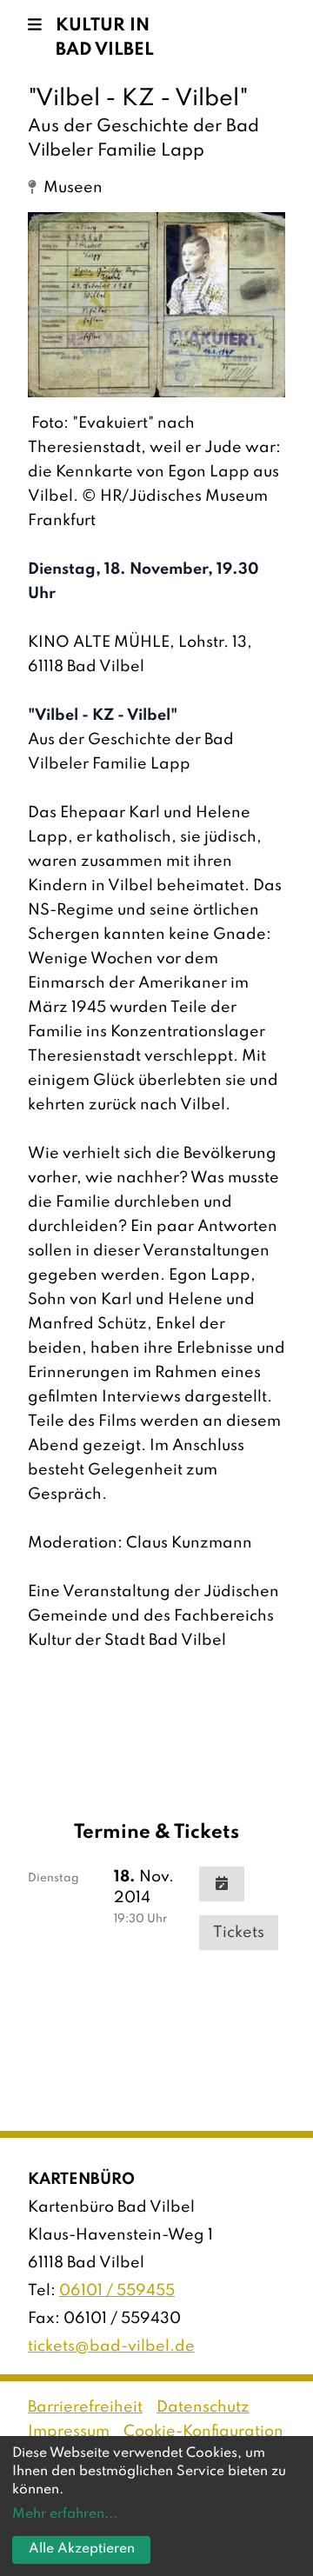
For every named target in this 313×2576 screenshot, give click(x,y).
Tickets (239, 1933)
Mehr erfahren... (65, 2514)
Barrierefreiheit (85, 2407)
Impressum (69, 2432)
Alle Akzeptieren (82, 2549)
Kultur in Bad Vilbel (105, 38)
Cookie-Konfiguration (203, 2432)
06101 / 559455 (117, 2291)
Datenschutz (203, 2407)
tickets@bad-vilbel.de (111, 2346)
